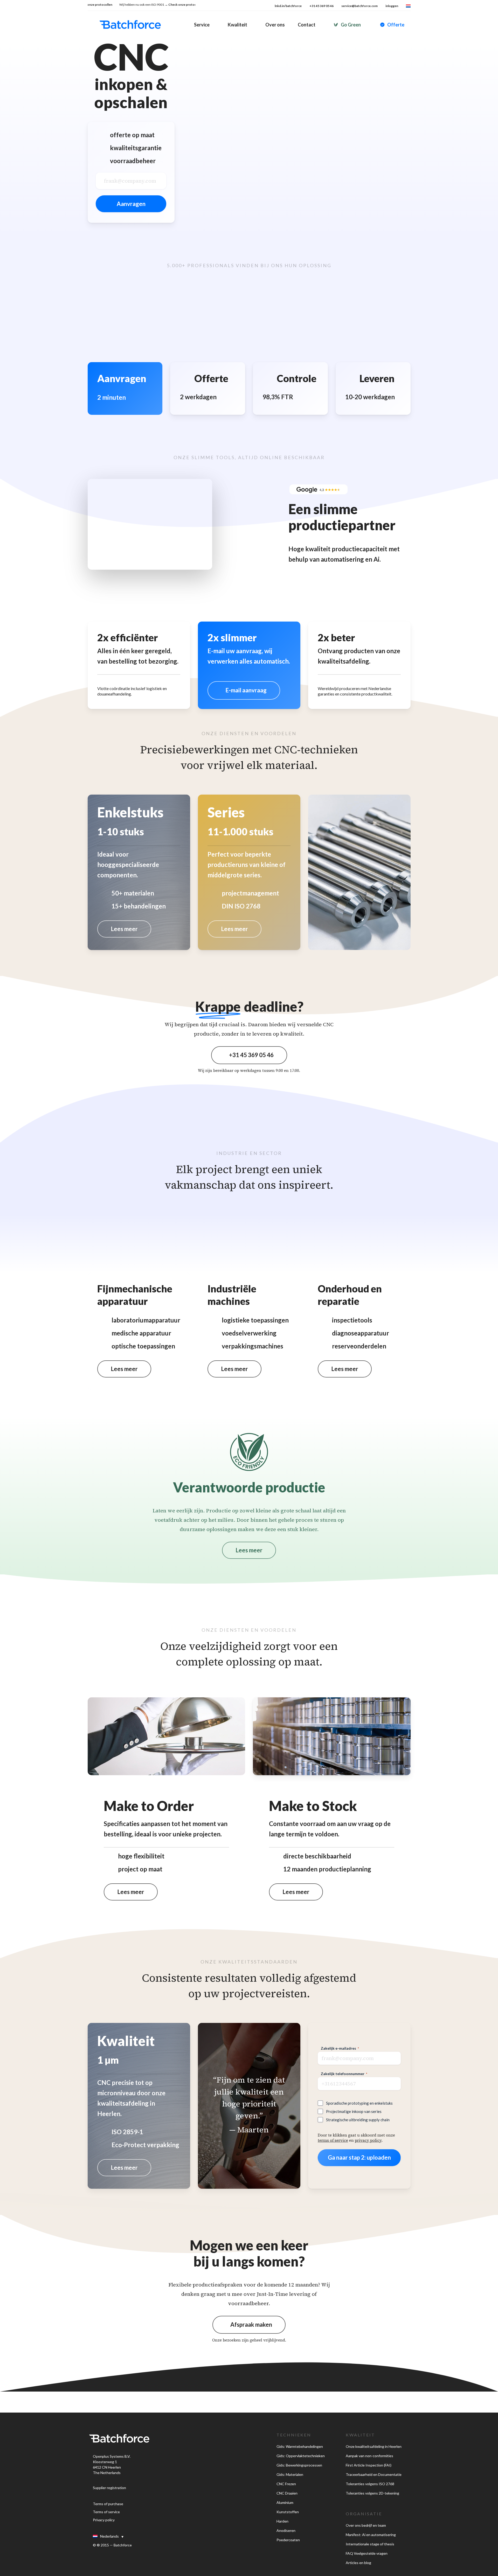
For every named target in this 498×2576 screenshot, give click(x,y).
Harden (282, 2521)
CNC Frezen (286, 2484)
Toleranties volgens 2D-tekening (372, 2493)
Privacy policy (104, 2520)
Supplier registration (109, 2488)
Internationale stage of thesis (370, 2544)
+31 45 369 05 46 (321, 6)
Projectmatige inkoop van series (354, 2111)
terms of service (333, 2140)
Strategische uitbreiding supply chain (358, 2120)
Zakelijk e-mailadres (340, 2048)
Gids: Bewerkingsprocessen (299, 2465)
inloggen (392, 6)
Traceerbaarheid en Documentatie (374, 2474)
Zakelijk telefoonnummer (344, 2074)
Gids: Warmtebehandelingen (300, 2446)
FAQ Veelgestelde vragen (367, 2553)
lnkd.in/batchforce (288, 6)
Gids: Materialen (290, 2474)
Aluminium (285, 2502)
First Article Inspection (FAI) (369, 2465)
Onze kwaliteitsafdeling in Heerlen (374, 2446)
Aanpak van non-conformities (369, 2456)
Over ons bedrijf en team (366, 2525)
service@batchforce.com (359, 6)
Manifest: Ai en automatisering (371, 2535)
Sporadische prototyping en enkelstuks (359, 2103)
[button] (244, 690)
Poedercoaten (288, 2540)
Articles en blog (358, 2563)
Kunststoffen (288, 2512)
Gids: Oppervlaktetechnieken (301, 2456)
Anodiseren (286, 2530)
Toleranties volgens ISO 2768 (370, 2484)
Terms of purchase (108, 2504)
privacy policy (368, 2140)
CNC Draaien (287, 2493)
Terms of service (106, 2512)
